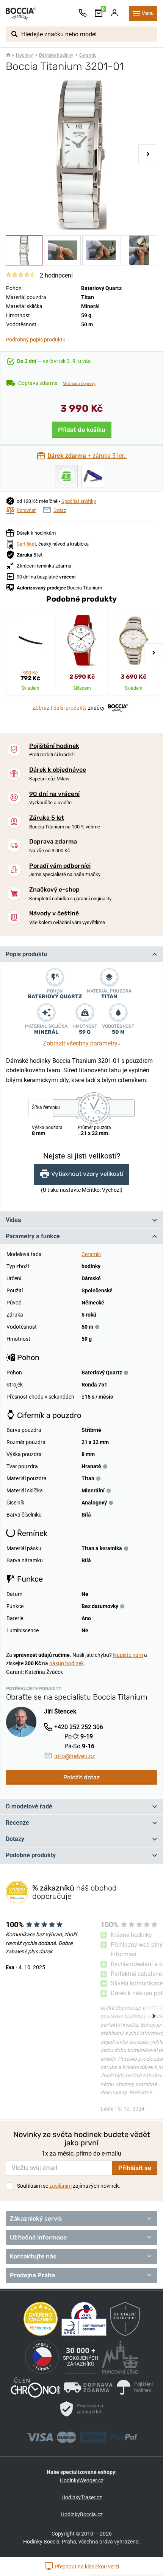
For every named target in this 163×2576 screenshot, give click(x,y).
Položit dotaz (81, 1777)
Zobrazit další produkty (60, 707)
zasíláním (60, 2186)
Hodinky (24, 55)
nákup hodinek (67, 1663)
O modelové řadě (29, 1806)
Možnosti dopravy (79, 384)
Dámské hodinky (56, 55)
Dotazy (15, 1839)
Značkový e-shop (54, 889)
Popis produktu (26, 954)
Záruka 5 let (47, 818)
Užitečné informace (38, 2237)
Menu (147, 13)
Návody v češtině (54, 913)
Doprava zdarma (53, 841)
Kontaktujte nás (33, 2256)
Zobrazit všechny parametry (82, 1043)
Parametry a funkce (33, 1236)
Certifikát (26, 544)
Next (148, 154)
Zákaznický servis (36, 2219)
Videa (13, 1220)
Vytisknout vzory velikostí (87, 1174)
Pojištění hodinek (54, 746)
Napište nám (128, 1655)
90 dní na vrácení (54, 794)
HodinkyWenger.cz (82, 2480)
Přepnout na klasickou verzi (86, 2567)
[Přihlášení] (114, 13)
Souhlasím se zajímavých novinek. (69, 2186)
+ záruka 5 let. (87, 456)
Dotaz (60, 510)
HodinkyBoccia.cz (82, 2514)
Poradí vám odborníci (60, 866)
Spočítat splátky (79, 501)
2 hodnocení (56, 275)
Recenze (17, 1823)
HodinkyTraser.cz (82, 2497)
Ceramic (88, 55)
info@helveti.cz (75, 1756)
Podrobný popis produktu (38, 340)
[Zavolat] (83, 13)
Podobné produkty (31, 1855)
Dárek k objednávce (58, 770)
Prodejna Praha (32, 2275)
